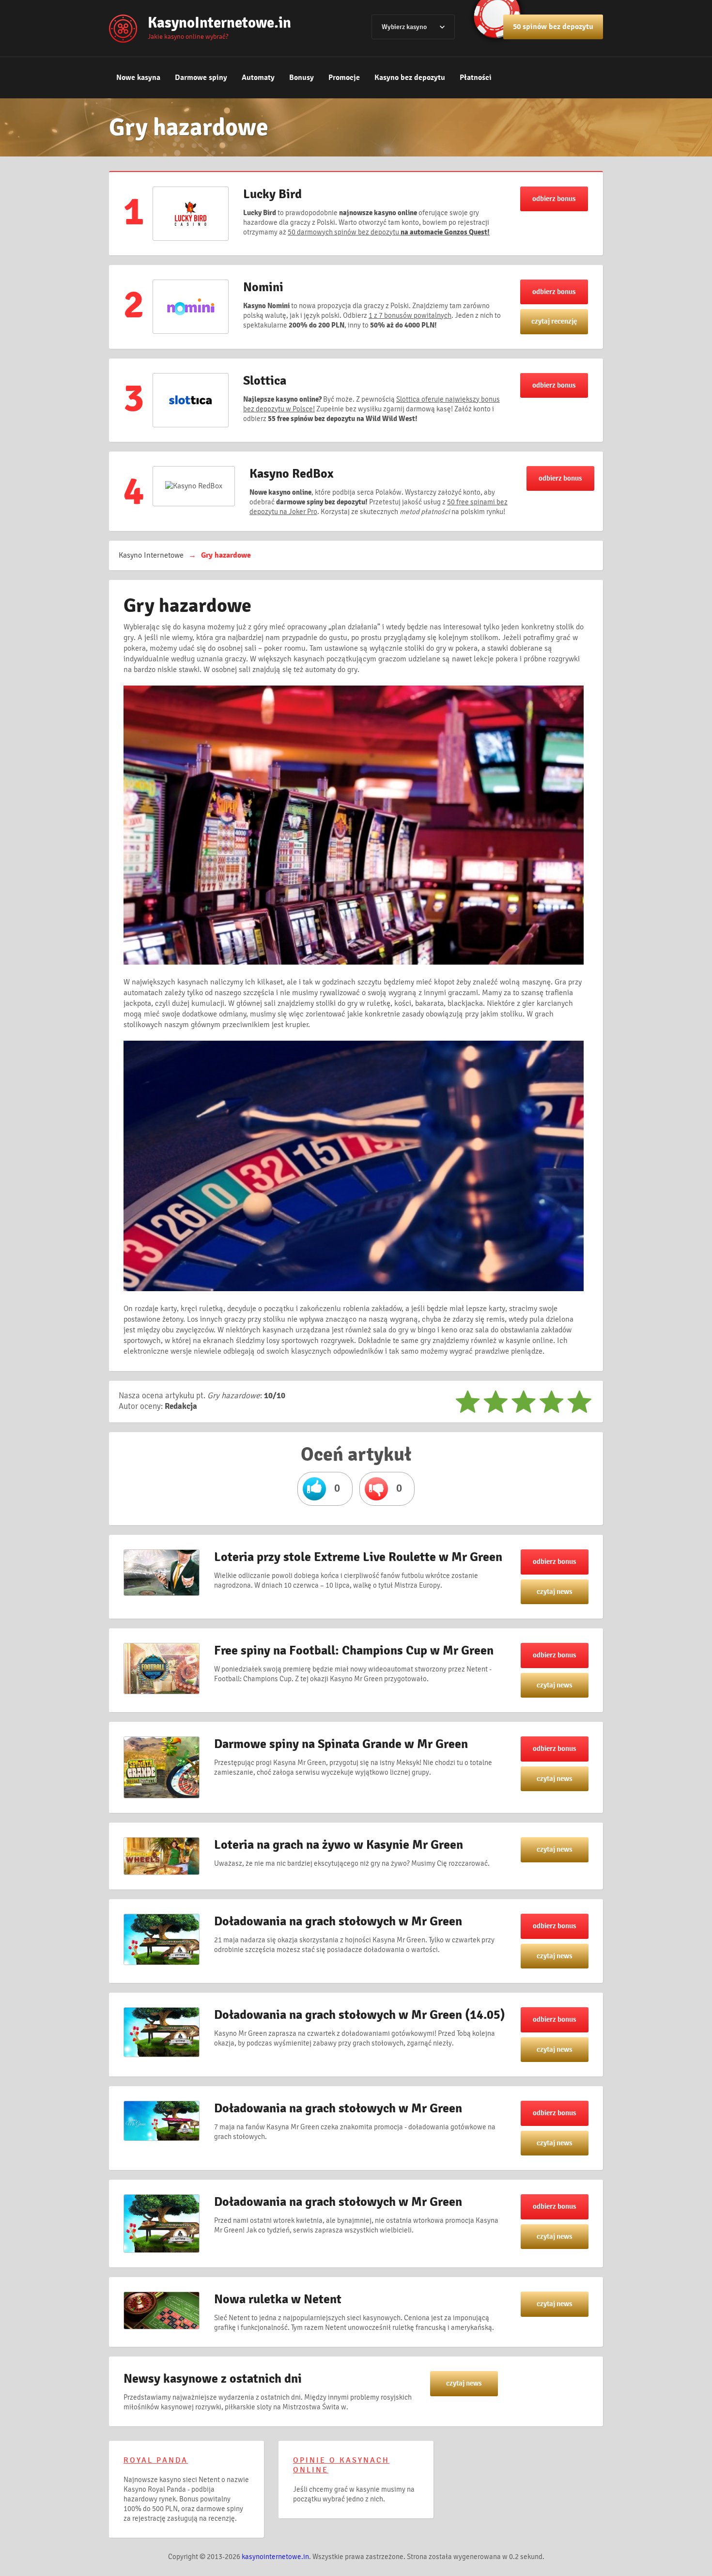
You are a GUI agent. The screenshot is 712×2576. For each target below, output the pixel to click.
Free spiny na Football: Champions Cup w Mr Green (354, 1651)
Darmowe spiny (201, 78)
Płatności (476, 78)
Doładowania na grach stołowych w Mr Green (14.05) (360, 2015)
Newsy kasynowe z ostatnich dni (213, 2379)
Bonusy (302, 78)
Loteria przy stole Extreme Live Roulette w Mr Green (358, 1557)
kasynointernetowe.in (275, 2557)
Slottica (265, 381)
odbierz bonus (554, 199)
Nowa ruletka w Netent (278, 2299)
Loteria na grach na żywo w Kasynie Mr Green (339, 1845)
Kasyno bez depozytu (410, 78)
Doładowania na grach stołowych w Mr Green (338, 1921)
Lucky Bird (272, 194)
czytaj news (555, 1592)
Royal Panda (156, 2460)
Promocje (344, 78)
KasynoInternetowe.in (219, 23)
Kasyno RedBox (292, 474)
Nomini (263, 287)
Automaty (258, 78)
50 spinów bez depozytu (553, 27)
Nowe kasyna (138, 78)
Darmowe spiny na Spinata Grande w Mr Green (341, 1744)
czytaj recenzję (554, 321)
